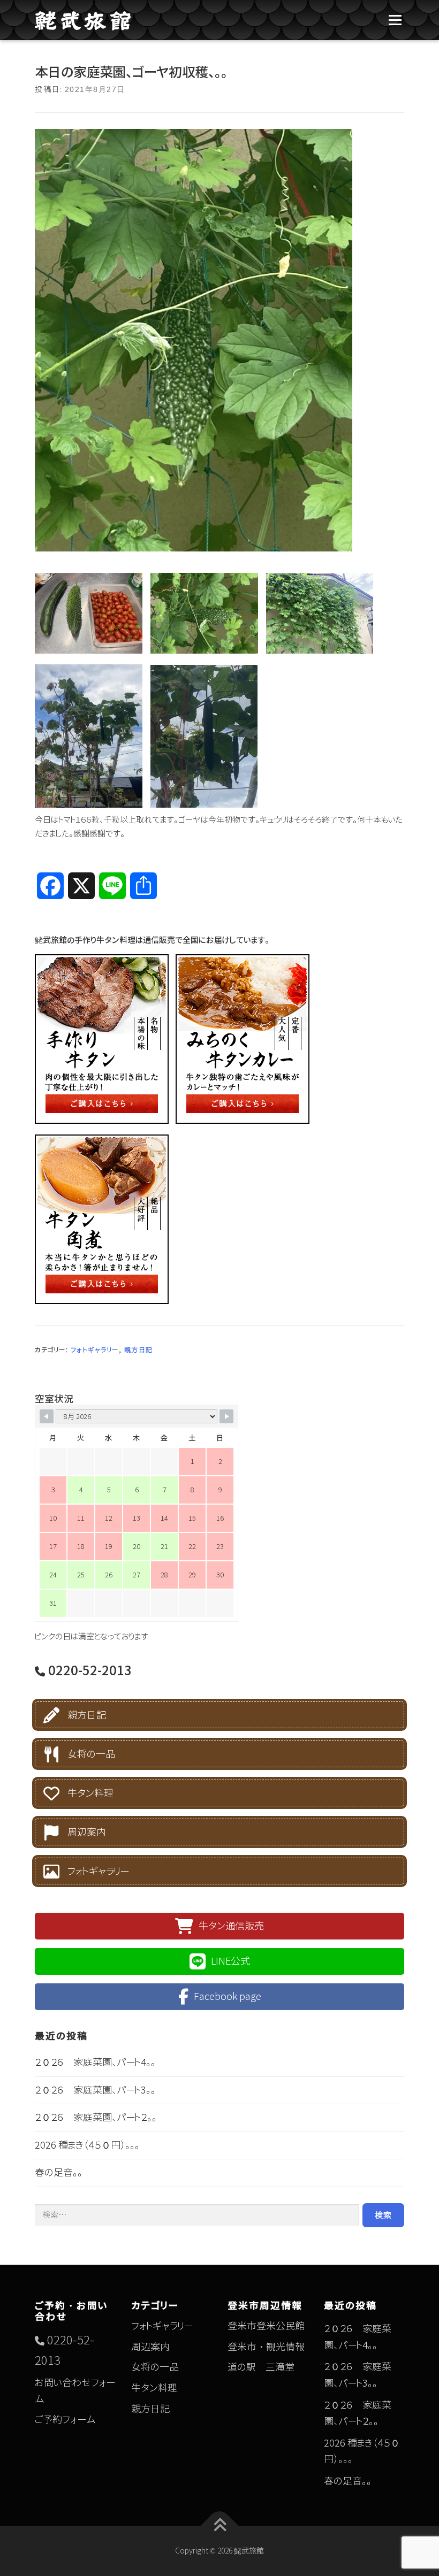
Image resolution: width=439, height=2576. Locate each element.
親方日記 (139, 1350)
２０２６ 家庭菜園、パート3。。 (95, 2090)
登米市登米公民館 (266, 2326)
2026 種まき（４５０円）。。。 (87, 2145)
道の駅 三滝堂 (261, 2367)
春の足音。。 (59, 2172)
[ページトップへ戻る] (220, 2526)
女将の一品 (91, 1755)
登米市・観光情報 (266, 2347)
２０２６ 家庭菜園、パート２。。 (96, 2117)
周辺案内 (87, 1833)
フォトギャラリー (95, 1350)
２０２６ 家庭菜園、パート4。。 (95, 2062)
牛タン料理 (90, 1794)
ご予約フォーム (65, 2420)
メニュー (395, 20)
